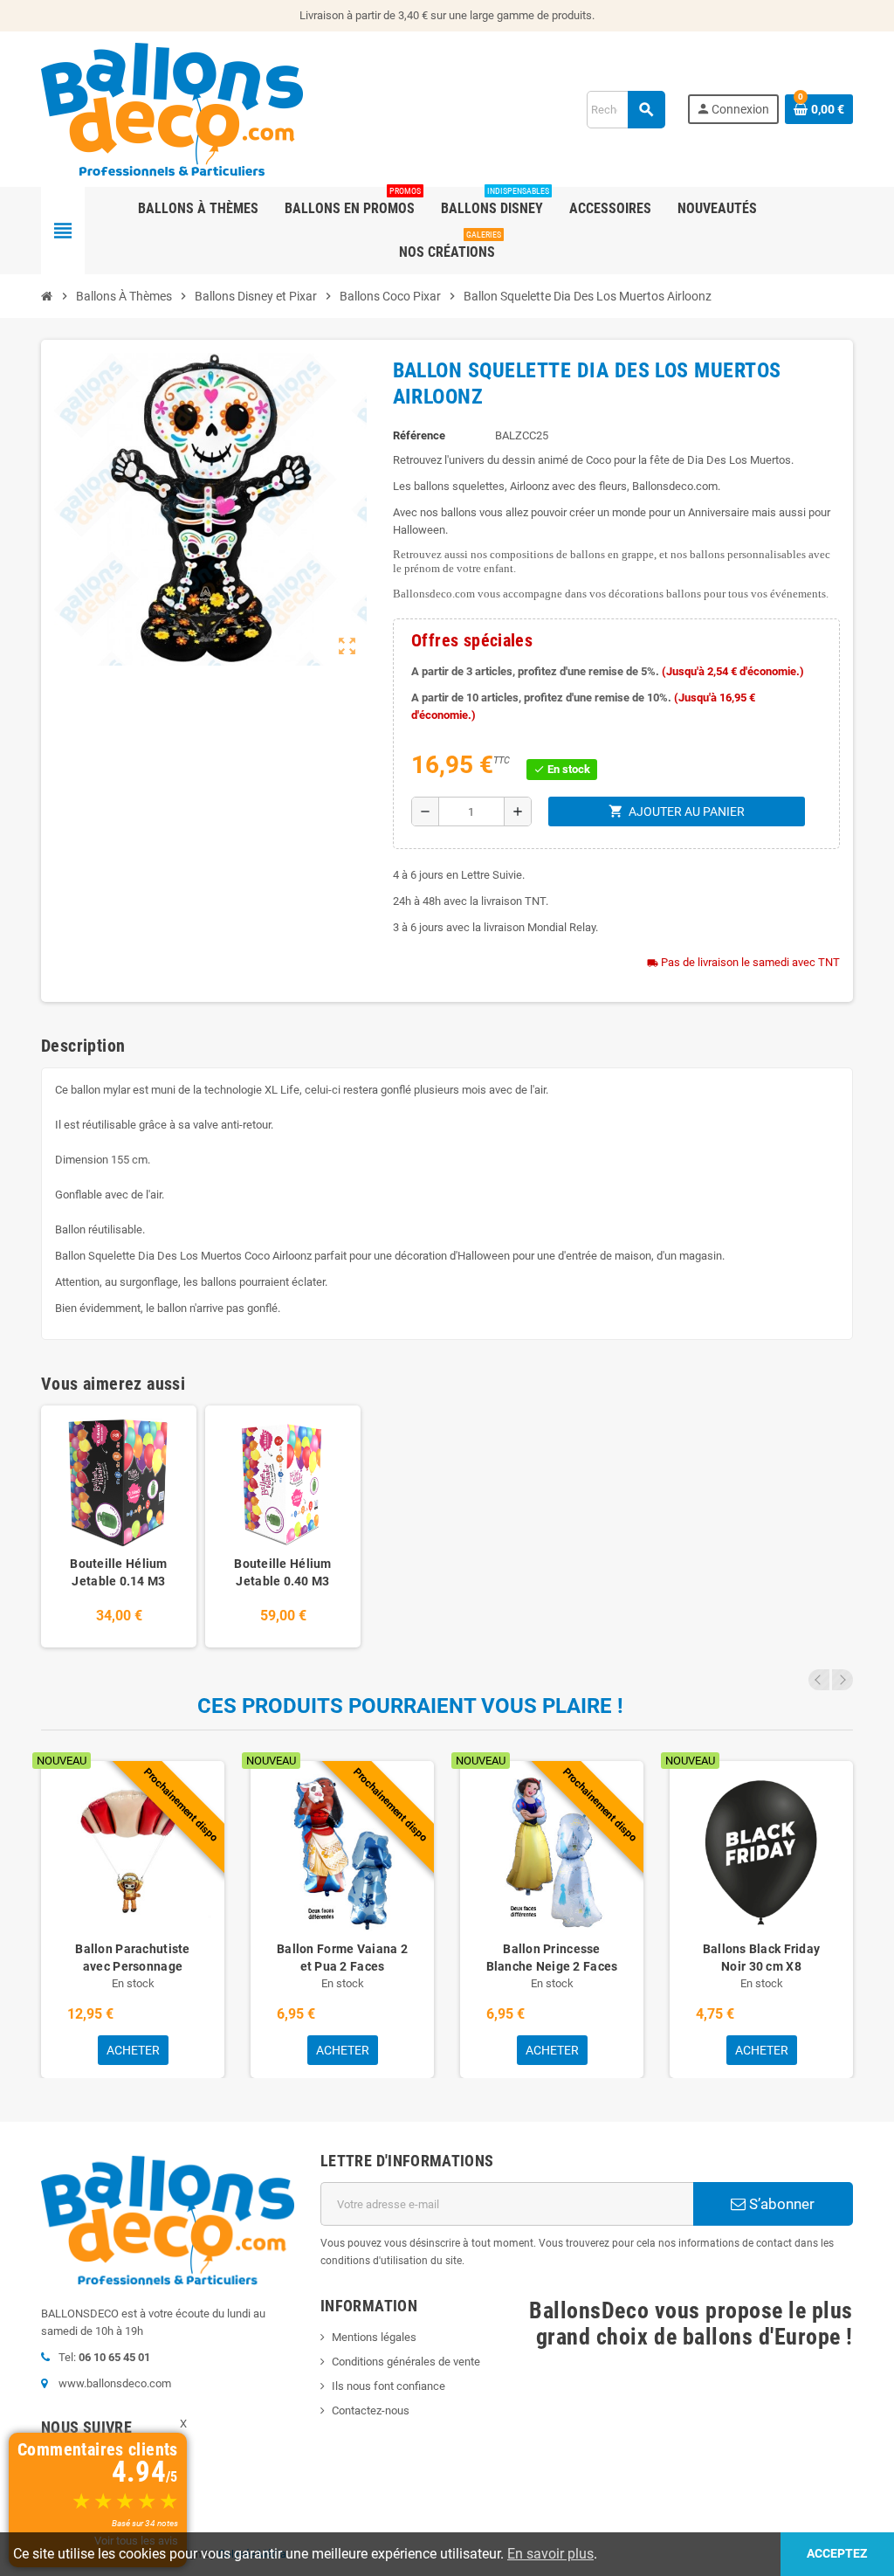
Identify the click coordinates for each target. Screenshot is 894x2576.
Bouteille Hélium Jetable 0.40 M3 (282, 1572)
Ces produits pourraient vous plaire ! (410, 1706)
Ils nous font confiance (389, 2386)
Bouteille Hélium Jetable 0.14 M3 (118, 1572)
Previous (819, 1680)
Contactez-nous (371, 2410)
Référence (419, 435)
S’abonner (780, 2204)
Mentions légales (374, 2337)
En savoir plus (550, 2554)
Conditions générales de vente (406, 2362)
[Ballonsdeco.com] (172, 108)
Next (842, 1680)
